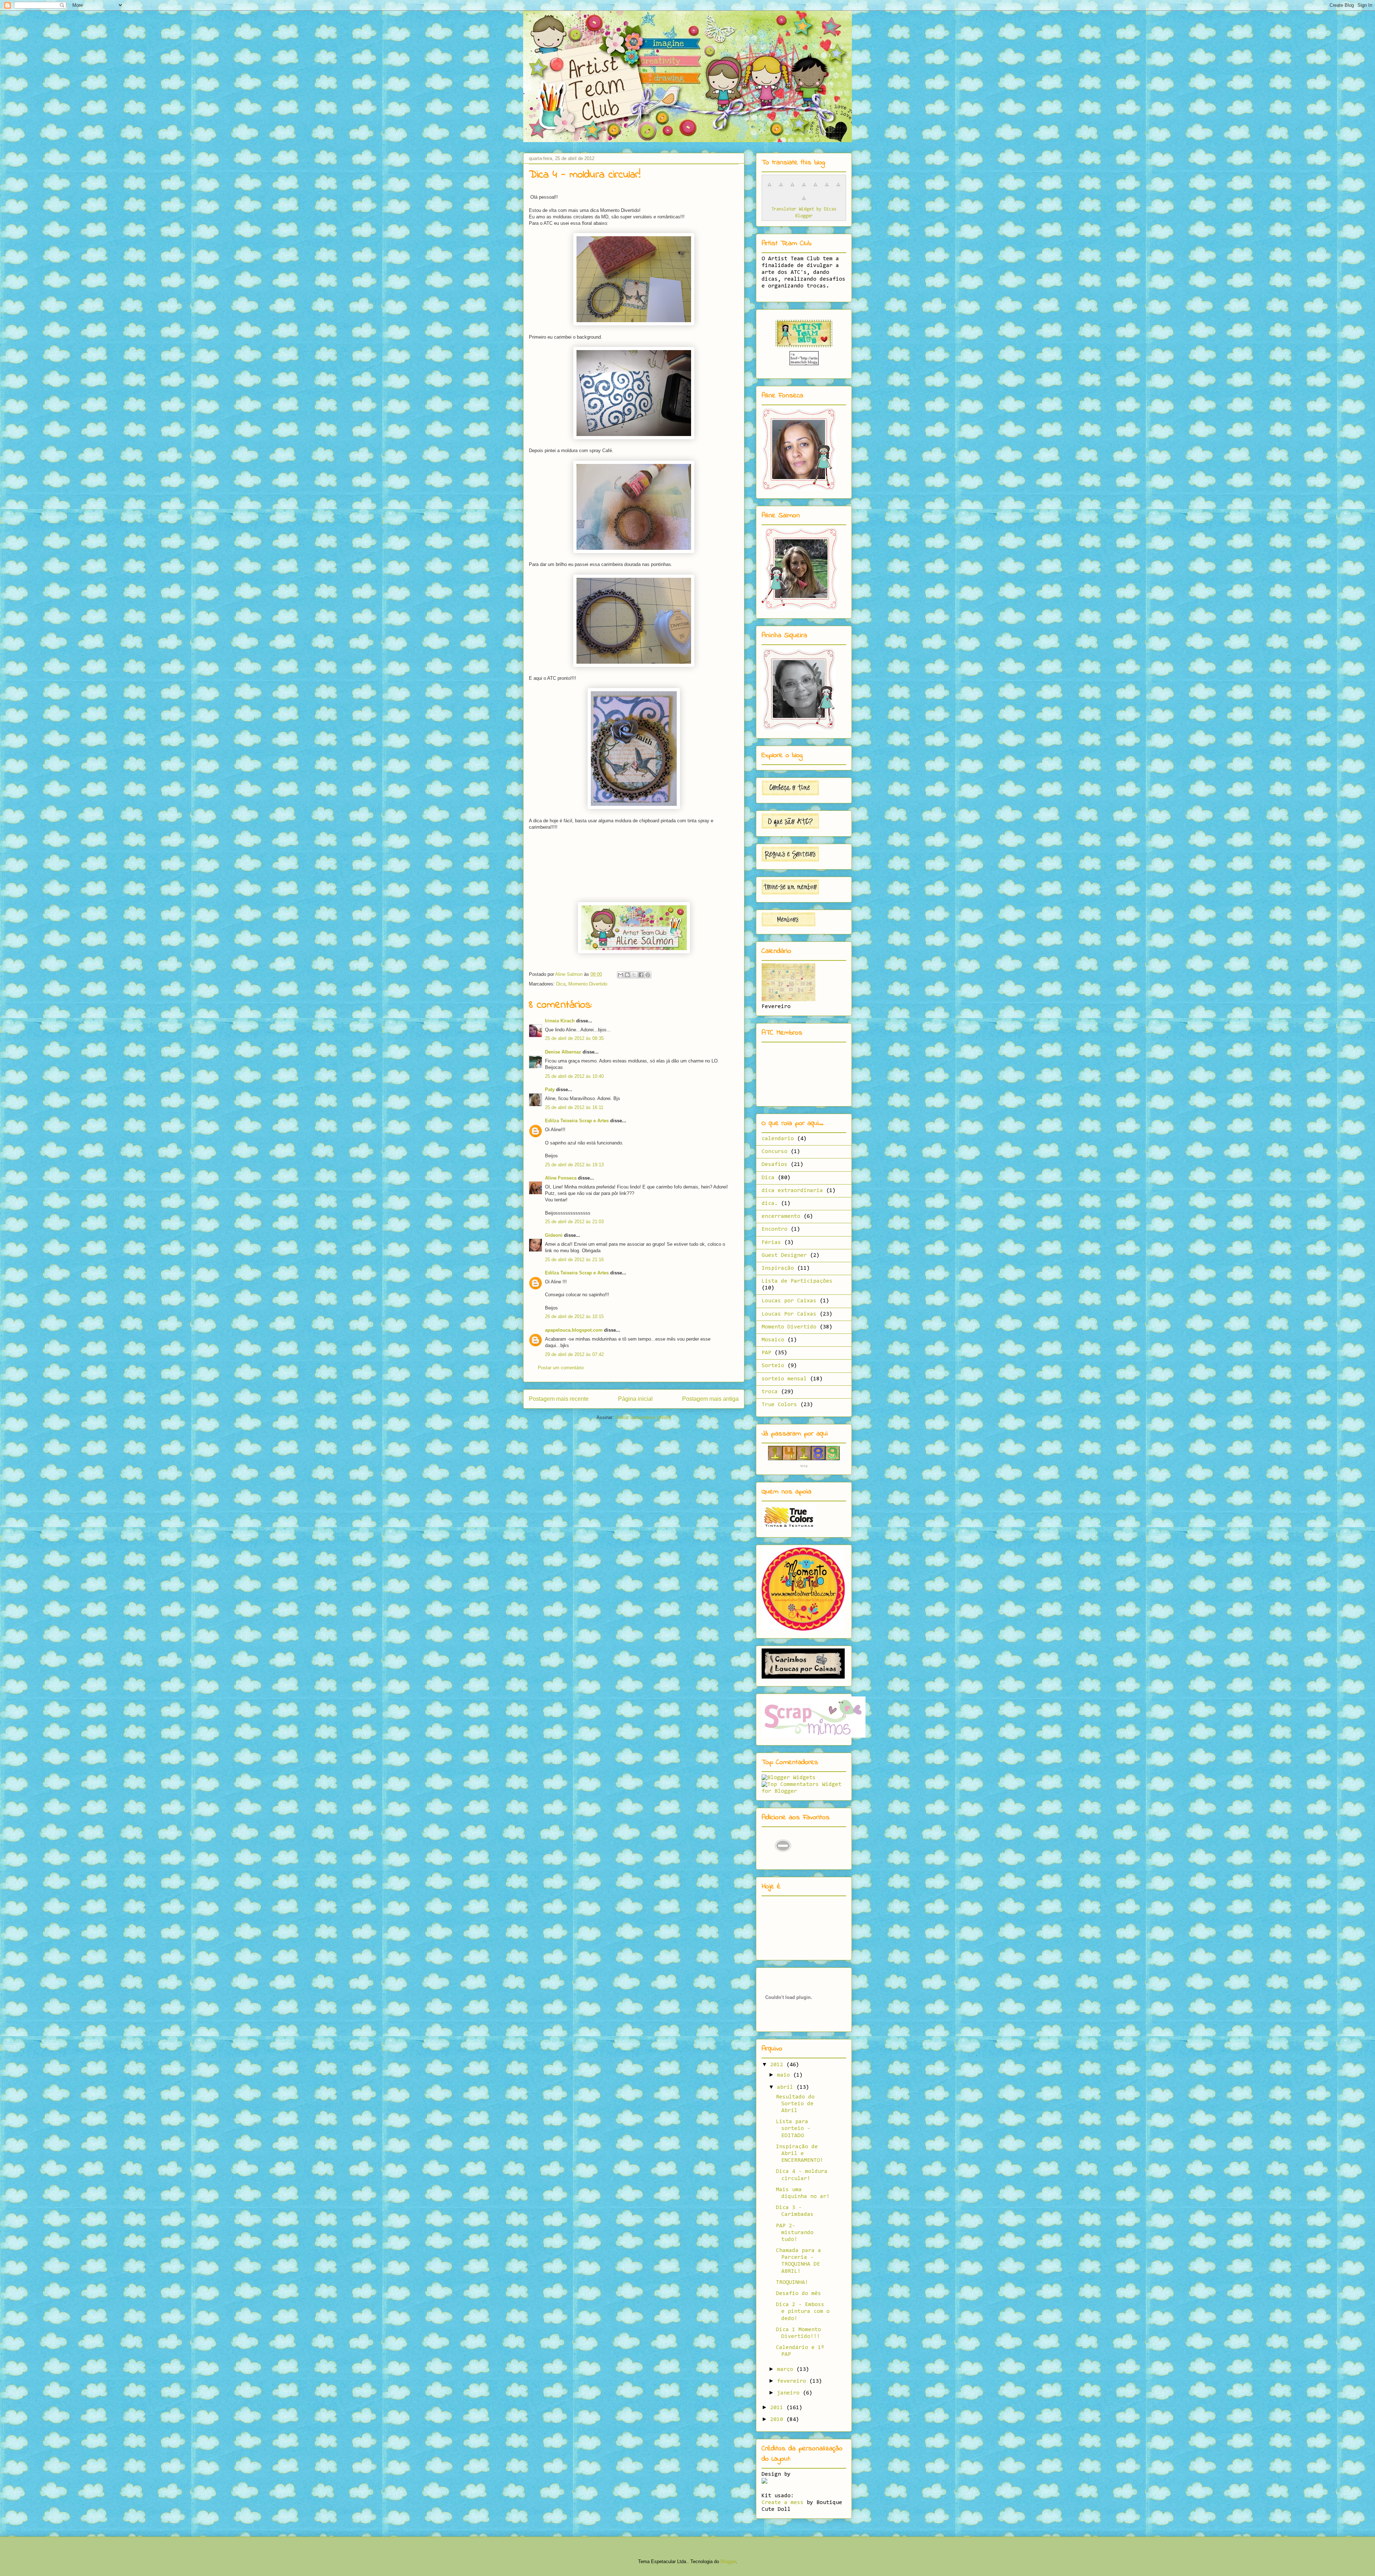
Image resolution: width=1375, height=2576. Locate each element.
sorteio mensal (784, 1379)
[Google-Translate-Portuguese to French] (781, 189)
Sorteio (773, 1366)
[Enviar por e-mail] (621, 975)
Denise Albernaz (563, 1052)
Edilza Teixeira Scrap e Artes (577, 1121)
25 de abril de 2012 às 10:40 (574, 1076)
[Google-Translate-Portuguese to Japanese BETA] (815, 189)
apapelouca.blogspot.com (574, 1330)
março (787, 2369)
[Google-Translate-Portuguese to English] (827, 189)
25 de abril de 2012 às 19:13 (574, 1165)
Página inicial (635, 1399)
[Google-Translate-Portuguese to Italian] (804, 189)
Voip (804, 1466)
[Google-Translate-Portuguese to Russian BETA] (838, 189)
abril (787, 2087)
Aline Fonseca (561, 1178)
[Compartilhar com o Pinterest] (648, 975)
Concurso (775, 1152)
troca (770, 1392)
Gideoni (554, 1235)
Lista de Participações (797, 1281)
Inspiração (778, 1268)
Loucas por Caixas (789, 1301)
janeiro (790, 2393)
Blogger (728, 2562)
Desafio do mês (799, 2294)
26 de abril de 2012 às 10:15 (574, 1316)
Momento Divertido (588, 984)
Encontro (775, 1229)
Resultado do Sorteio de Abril (795, 2104)
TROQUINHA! (792, 2282)
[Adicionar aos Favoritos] (783, 1860)
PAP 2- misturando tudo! (795, 2233)
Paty (550, 1090)
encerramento (781, 1216)
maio (785, 2075)
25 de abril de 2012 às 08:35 (574, 1038)
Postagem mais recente (559, 1399)
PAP (766, 1353)
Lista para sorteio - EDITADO (793, 2129)
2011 (778, 2408)
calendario (778, 1139)
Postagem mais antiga (710, 1399)
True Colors (779, 1405)
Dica (561, 984)
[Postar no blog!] (627, 975)
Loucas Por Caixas (789, 1314)
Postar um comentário (561, 1368)
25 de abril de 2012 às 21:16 (574, 1260)
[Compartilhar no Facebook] (641, 975)
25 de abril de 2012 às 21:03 (574, 1222)
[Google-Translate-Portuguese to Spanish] (804, 202)
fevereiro (793, 2381)
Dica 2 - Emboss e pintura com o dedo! (803, 2311)
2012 (778, 2065)
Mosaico (773, 1340)
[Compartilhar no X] (634, 975)
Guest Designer (784, 1255)
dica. (770, 1204)
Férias (771, 1243)
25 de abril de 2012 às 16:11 (574, 1107)
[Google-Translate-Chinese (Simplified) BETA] (769, 189)
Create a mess (783, 2503)
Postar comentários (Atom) (643, 1417)
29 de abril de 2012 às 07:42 (574, 1354)
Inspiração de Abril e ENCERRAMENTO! (800, 2154)
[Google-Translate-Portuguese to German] (792, 189)
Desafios (775, 1164)
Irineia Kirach (560, 1021)
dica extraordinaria (792, 1191)
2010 (778, 2420)
